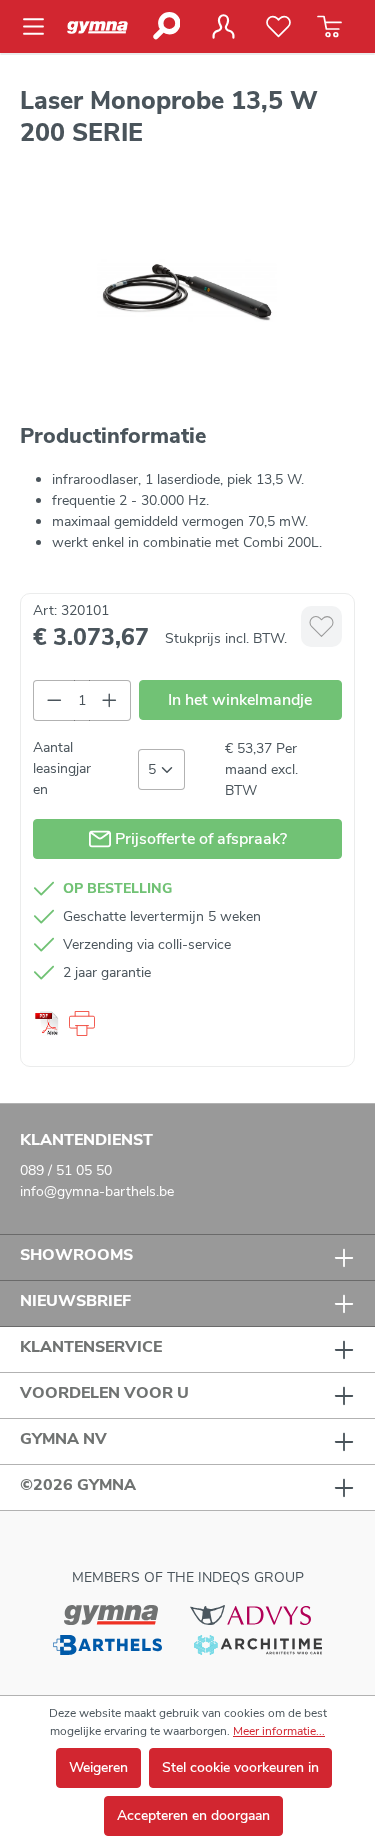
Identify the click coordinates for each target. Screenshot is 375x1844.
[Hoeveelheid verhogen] (110, 700)
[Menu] (39, 27)
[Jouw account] (223, 27)
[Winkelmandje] (329, 27)
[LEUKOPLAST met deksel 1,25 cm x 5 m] (187, 292)
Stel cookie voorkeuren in (240, 1767)
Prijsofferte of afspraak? (199, 839)
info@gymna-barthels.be (97, 1191)
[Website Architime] (258, 1643)
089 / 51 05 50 (66, 1170)
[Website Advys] (250, 1614)
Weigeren (98, 1767)
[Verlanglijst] (278, 27)
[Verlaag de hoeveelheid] (54, 700)
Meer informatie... (279, 1731)
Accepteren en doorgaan (193, 1815)
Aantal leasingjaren (62, 768)
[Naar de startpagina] (102, 26)
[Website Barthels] (107, 1643)
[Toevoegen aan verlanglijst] (321, 626)
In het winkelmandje (240, 700)
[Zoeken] (165, 26)
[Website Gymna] (111, 1614)
